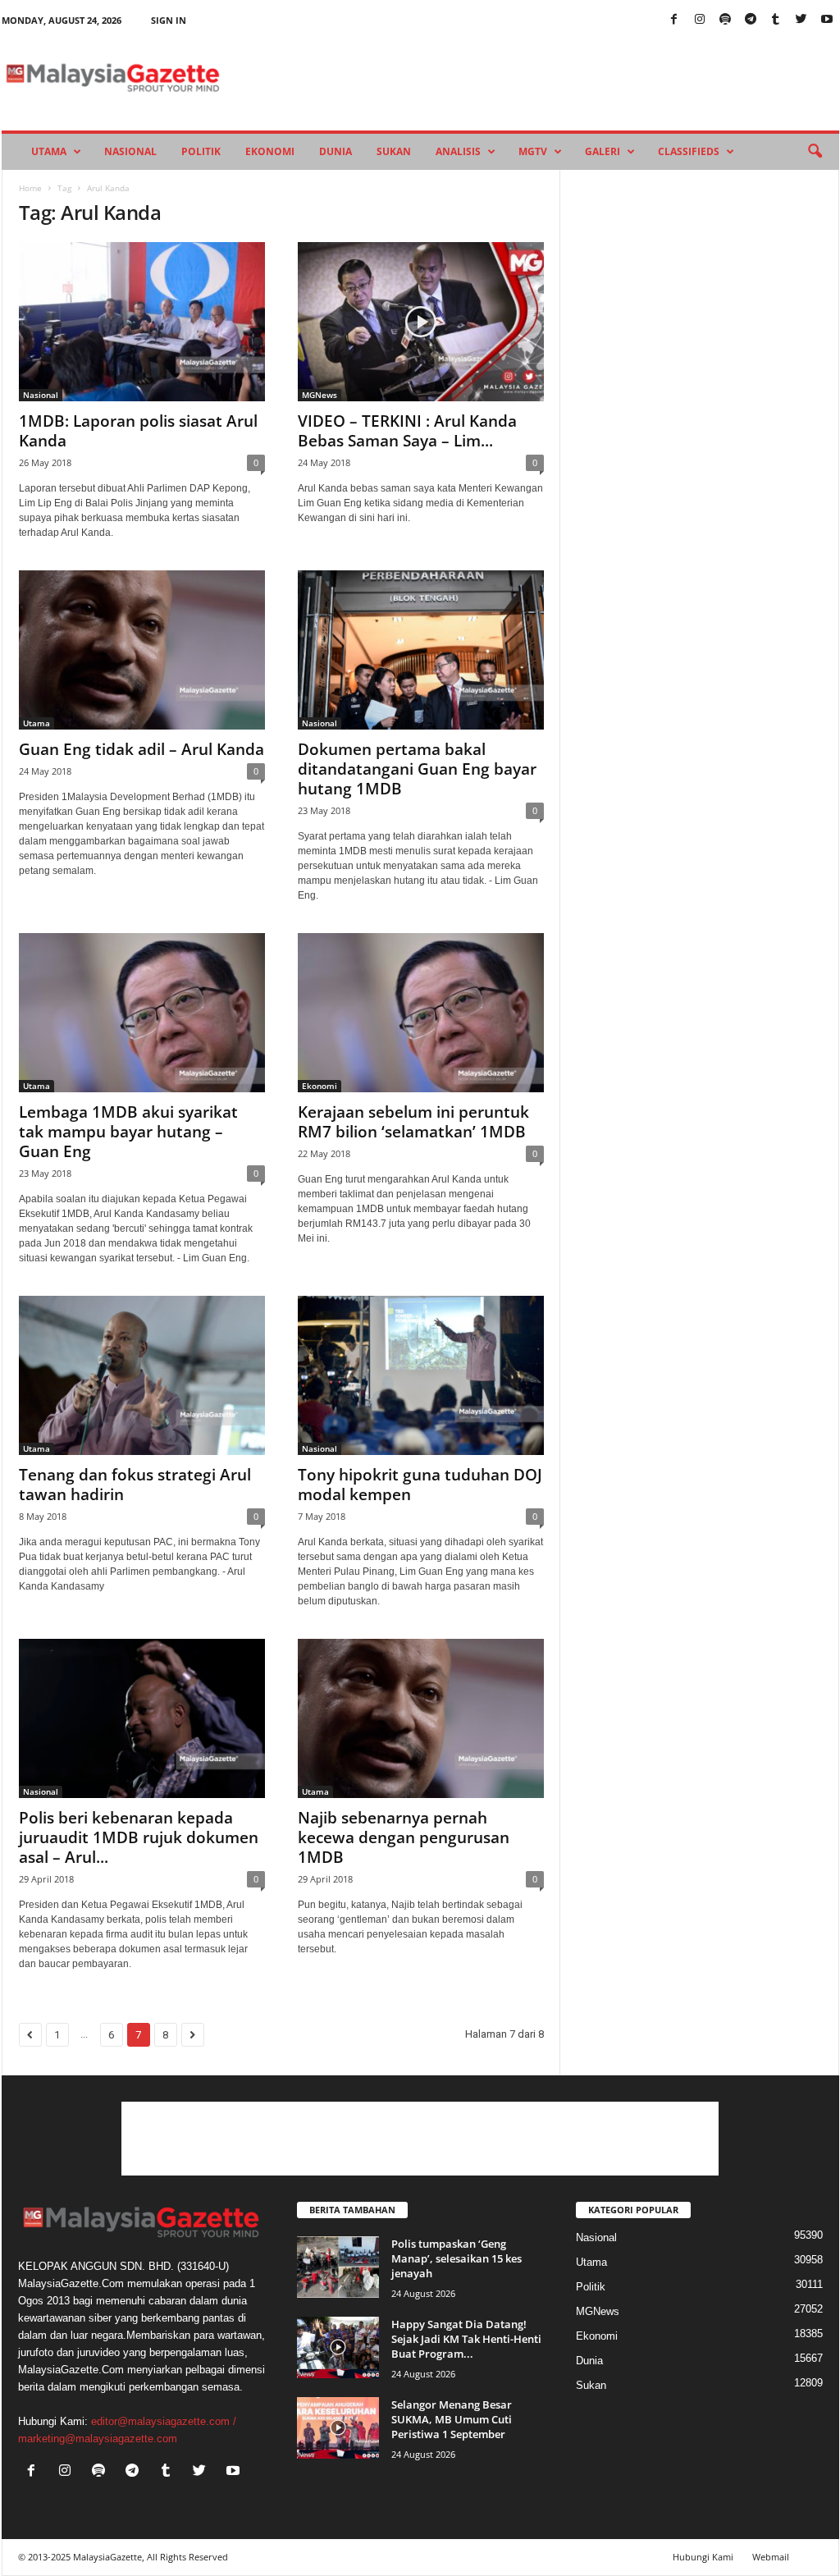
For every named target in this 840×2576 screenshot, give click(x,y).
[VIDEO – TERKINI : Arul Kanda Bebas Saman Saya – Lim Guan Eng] (421, 322)
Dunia (336, 151)
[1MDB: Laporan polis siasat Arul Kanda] (142, 322)
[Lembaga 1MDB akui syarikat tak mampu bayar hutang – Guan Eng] (142, 1013)
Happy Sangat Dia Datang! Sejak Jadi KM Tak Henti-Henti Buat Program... (466, 2339)
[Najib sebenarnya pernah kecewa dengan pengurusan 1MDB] (421, 1718)
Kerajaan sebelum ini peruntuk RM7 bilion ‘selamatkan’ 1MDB (413, 1122)
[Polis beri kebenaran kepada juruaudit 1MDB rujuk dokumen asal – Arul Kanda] (142, 1718)
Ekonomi (270, 151)
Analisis (458, 151)
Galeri (603, 151)
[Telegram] (751, 20)
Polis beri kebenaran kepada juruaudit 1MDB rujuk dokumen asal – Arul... (139, 1837)
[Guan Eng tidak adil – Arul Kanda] (142, 650)
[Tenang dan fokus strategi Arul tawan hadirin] (142, 1375)
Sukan (394, 151)
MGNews (320, 395)
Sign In (169, 20)
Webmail (771, 2557)
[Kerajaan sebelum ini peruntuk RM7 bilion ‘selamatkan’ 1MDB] (421, 1013)
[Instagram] (700, 20)
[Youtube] (827, 20)
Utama (49, 151)
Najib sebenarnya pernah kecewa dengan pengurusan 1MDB (404, 1837)
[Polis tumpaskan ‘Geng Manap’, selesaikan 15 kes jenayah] (338, 2267)
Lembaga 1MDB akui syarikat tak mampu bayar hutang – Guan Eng (128, 1132)
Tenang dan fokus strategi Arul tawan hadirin (135, 1485)
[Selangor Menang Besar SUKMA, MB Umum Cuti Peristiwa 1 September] (338, 2428)
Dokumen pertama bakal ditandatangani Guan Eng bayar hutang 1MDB (417, 769)
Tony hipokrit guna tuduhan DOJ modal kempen (420, 1485)
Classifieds (689, 151)
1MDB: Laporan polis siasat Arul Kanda (138, 431)
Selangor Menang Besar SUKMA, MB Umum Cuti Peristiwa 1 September (452, 2419)
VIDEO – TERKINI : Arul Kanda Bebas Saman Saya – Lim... (407, 431)
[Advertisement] (420, 2139)
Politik (201, 151)
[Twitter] (801, 20)
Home (30, 188)
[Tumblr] (776, 20)
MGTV (533, 151)
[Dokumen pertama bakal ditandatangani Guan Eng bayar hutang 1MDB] (421, 650)
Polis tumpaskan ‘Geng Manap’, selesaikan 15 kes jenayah (457, 2258)
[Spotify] (725, 20)
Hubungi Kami (703, 2557)
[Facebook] (674, 20)
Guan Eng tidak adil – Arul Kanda (142, 749)
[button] (815, 152)
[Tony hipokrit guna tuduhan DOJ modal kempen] (421, 1375)
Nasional (130, 151)
